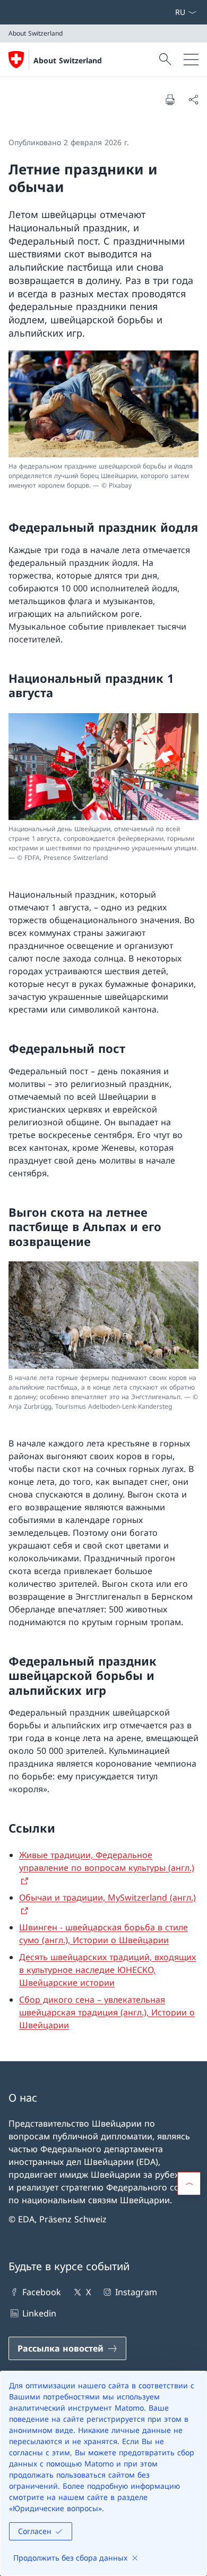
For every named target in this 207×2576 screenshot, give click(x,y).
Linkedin (39, 2313)
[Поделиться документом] (193, 99)
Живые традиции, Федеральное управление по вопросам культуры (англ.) (107, 1861)
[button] (189, 2184)
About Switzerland (68, 60)
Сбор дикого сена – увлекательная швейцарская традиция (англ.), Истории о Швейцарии (107, 2012)
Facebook (42, 2292)
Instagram (136, 2292)
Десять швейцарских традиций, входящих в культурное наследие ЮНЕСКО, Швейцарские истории (107, 1970)
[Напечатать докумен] (170, 99)
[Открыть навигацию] (191, 60)
